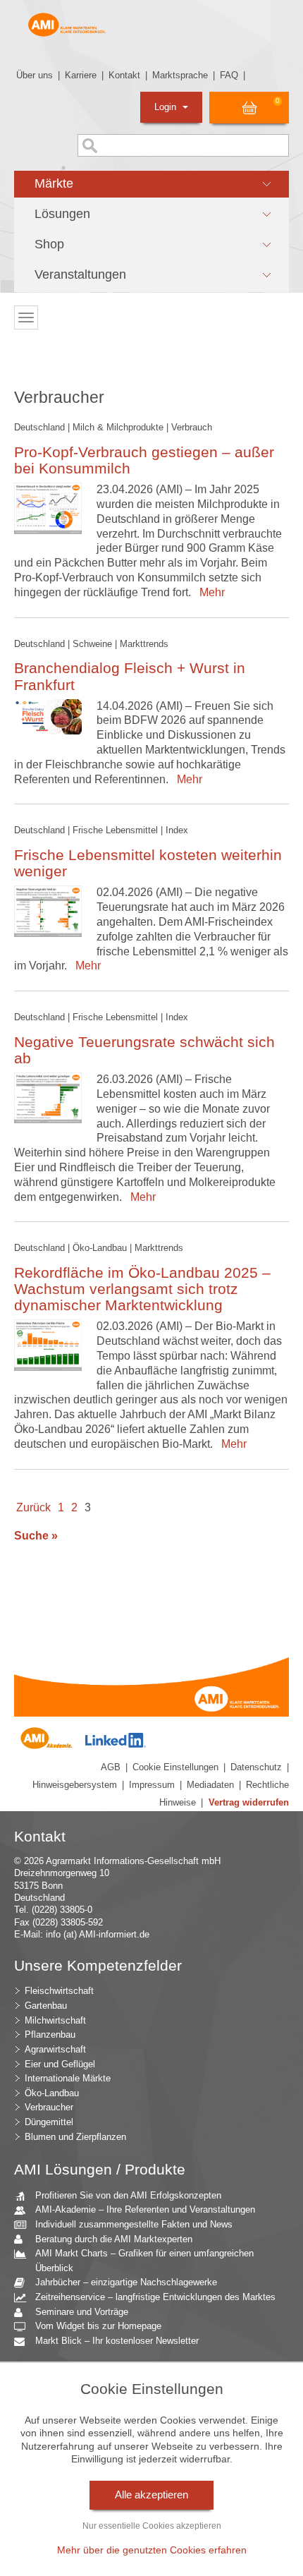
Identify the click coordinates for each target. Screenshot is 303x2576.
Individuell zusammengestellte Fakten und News (134, 2224)
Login (167, 107)
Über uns (35, 75)
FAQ (229, 75)
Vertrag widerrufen (249, 1802)
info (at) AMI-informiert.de (98, 1934)
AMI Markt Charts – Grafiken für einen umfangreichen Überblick (144, 2261)
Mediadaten (210, 1785)
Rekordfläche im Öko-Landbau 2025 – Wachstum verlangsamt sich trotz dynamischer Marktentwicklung (142, 1289)
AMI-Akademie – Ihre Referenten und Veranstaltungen (145, 2209)
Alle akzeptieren (151, 2495)
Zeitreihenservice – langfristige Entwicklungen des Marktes (155, 2297)
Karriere (81, 75)
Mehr (209, 592)
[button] (151, 184)
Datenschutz (256, 1767)
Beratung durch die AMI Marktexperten (114, 2239)
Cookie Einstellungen (175, 1767)
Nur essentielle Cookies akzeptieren (152, 2526)
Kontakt (124, 75)
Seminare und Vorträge (82, 2312)
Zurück (33, 1507)
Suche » (36, 1536)
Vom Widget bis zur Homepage (98, 2326)
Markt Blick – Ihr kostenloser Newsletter (117, 2341)
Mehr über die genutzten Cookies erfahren (152, 2550)
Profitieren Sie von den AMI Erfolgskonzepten (128, 2195)
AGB (111, 1767)
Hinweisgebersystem (75, 1785)
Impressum (152, 1785)
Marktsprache (180, 75)
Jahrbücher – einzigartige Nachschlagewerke (126, 2282)
